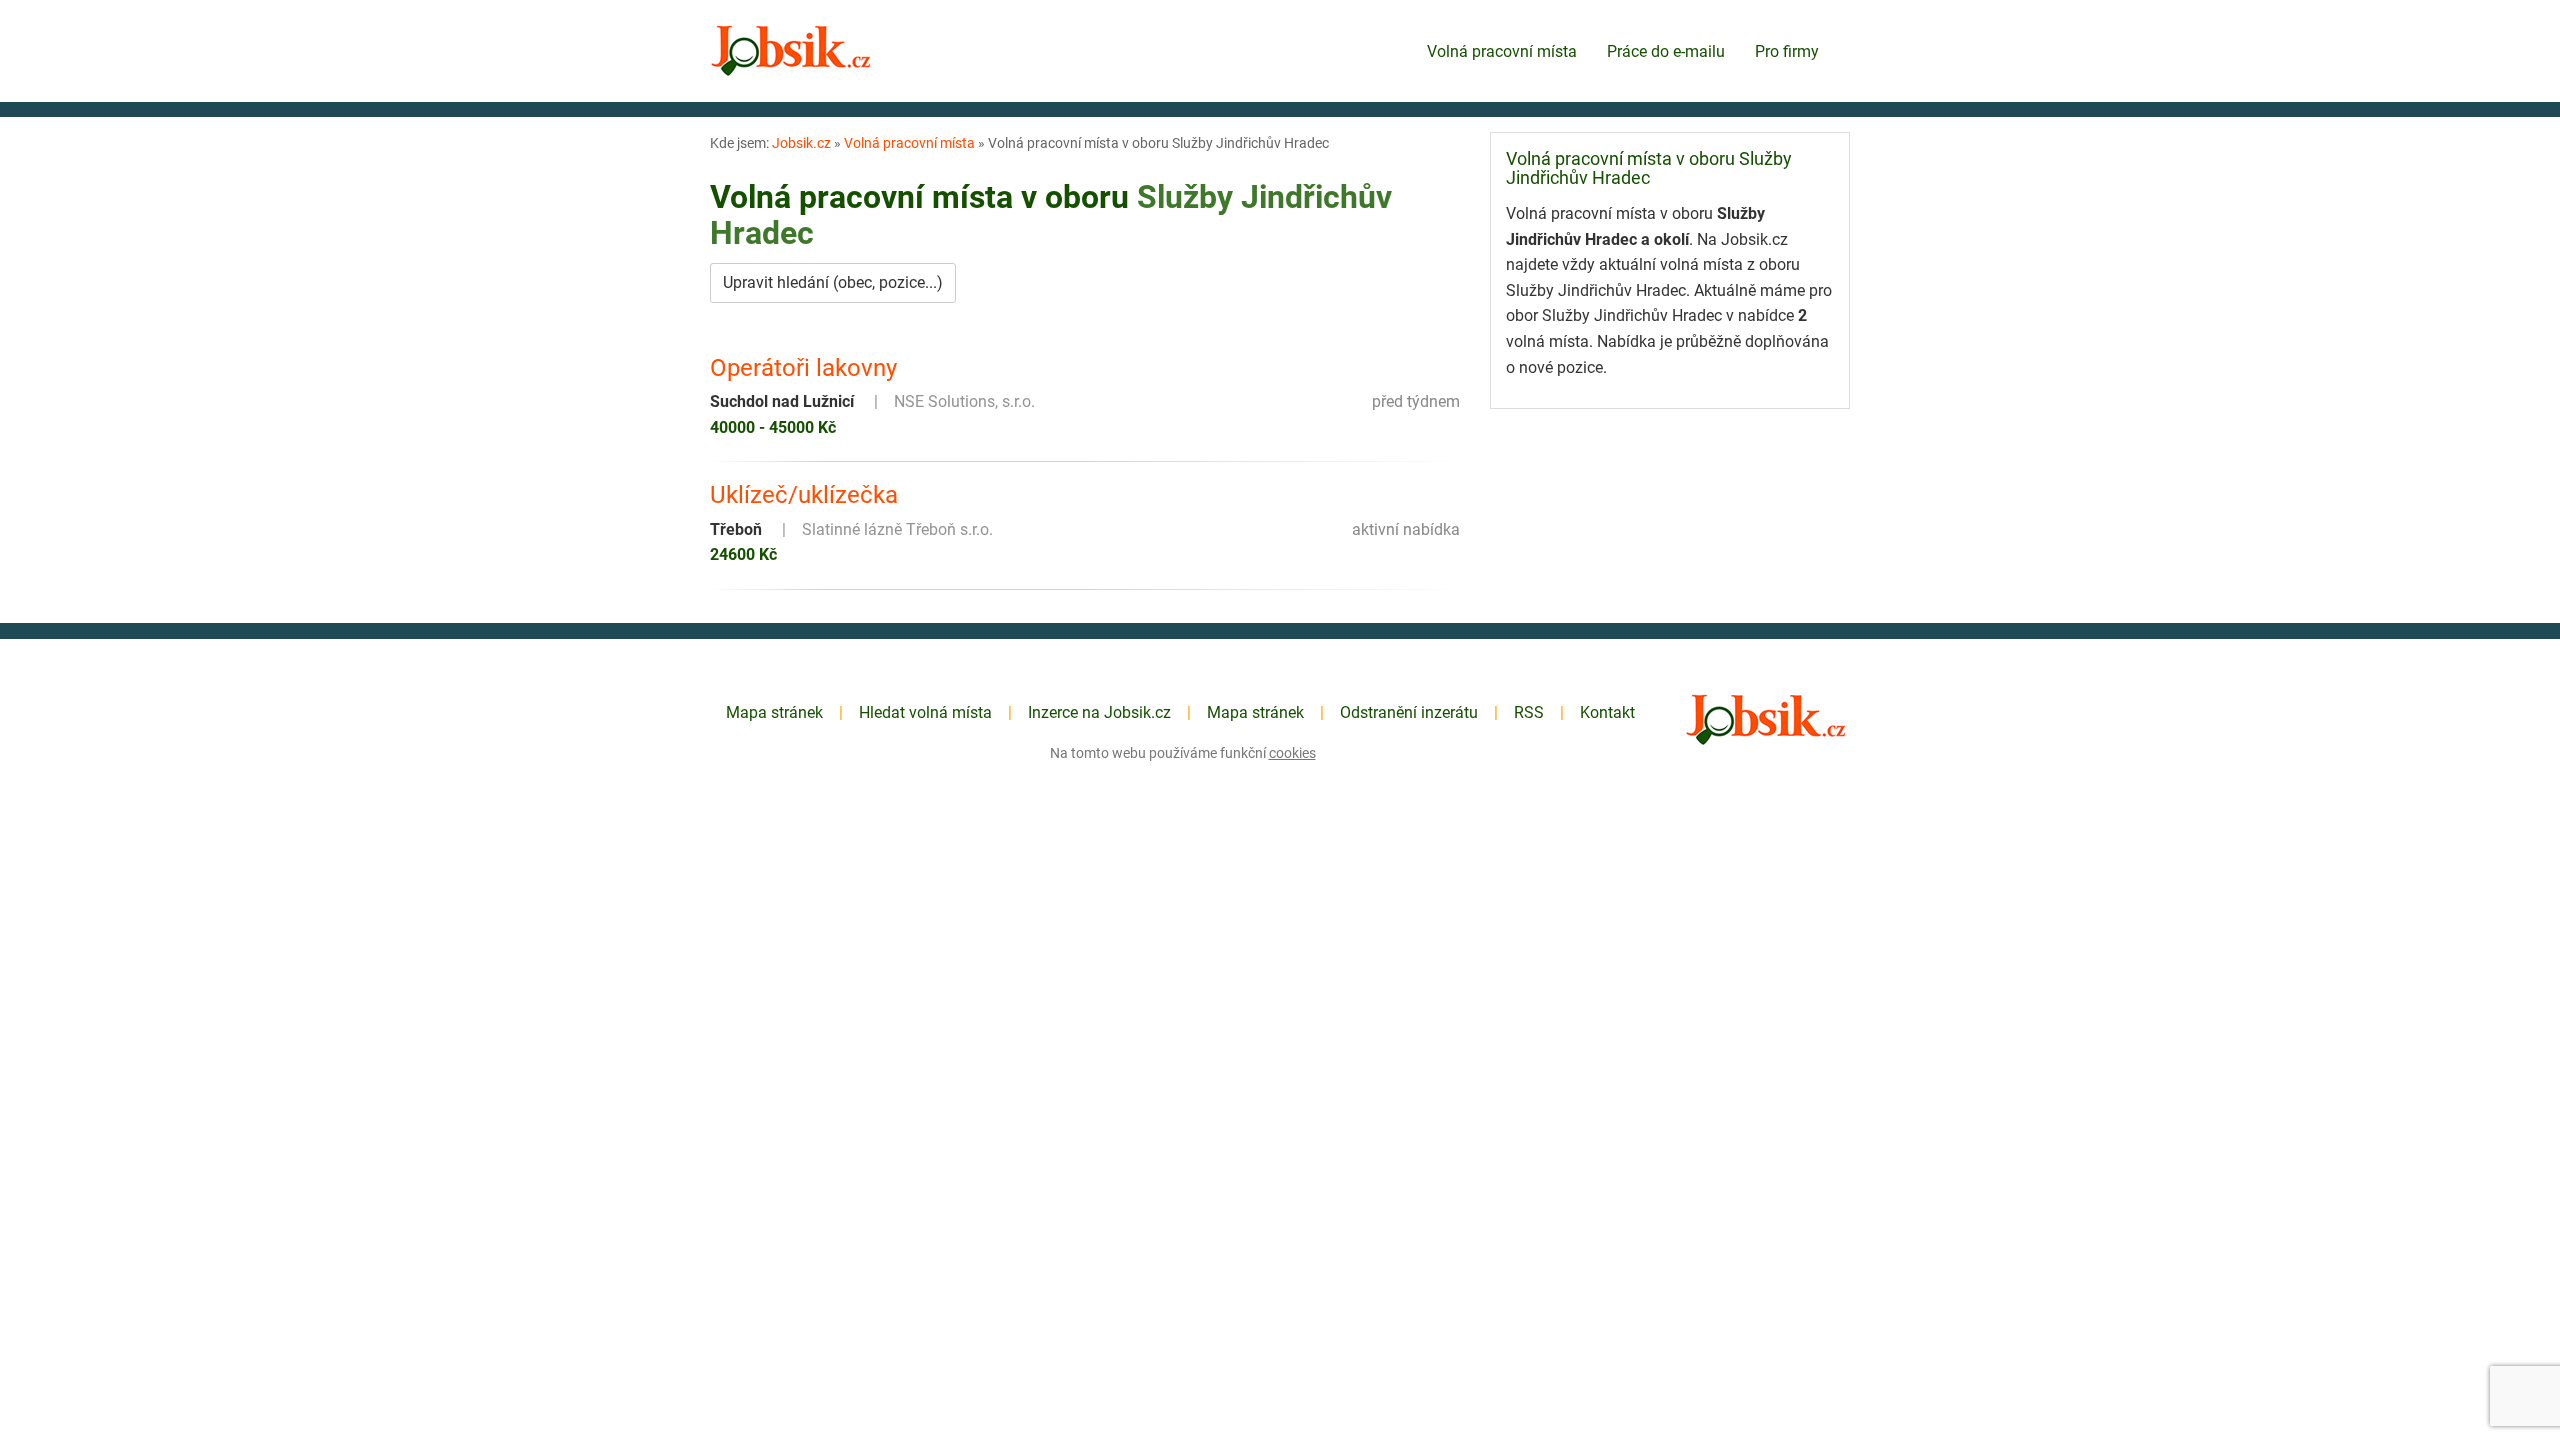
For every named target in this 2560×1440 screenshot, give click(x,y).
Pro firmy (1787, 51)
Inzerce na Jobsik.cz (1099, 712)
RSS (1529, 712)
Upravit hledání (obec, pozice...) (833, 282)
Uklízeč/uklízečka (804, 495)
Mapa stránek (774, 712)
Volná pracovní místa (1502, 51)
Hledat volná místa (925, 712)
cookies (1292, 753)
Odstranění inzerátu (1409, 712)
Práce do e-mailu (1666, 51)
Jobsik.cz (801, 143)
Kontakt (1607, 712)
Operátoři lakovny (803, 368)
